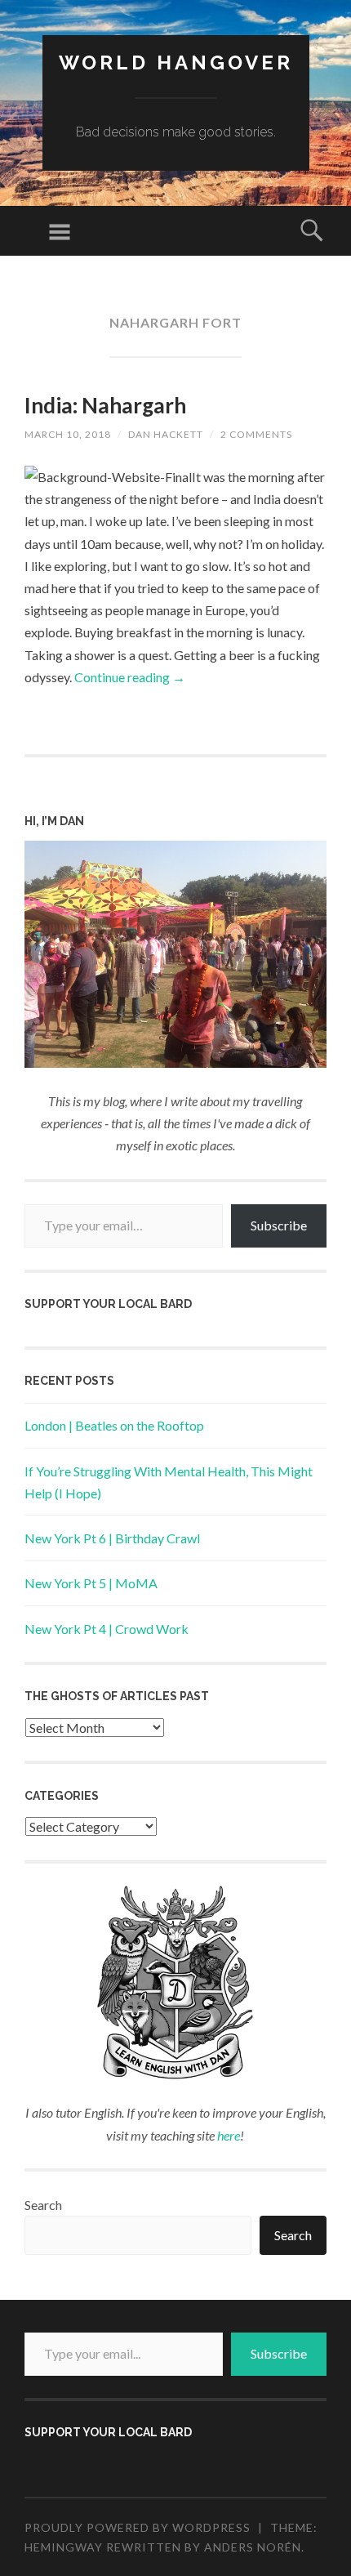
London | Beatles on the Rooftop (114, 1425)
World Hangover (176, 63)
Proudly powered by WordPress (138, 2527)
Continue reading (130, 677)
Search (43, 2205)
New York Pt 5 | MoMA (91, 1583)
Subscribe (279, 1225)
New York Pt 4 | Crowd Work (107, 1629)
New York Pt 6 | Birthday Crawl (112, 1538)
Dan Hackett (166, 434)
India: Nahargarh (105, 405)
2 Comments (256, 434)
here (229, 2135)
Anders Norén (253, 2547)
